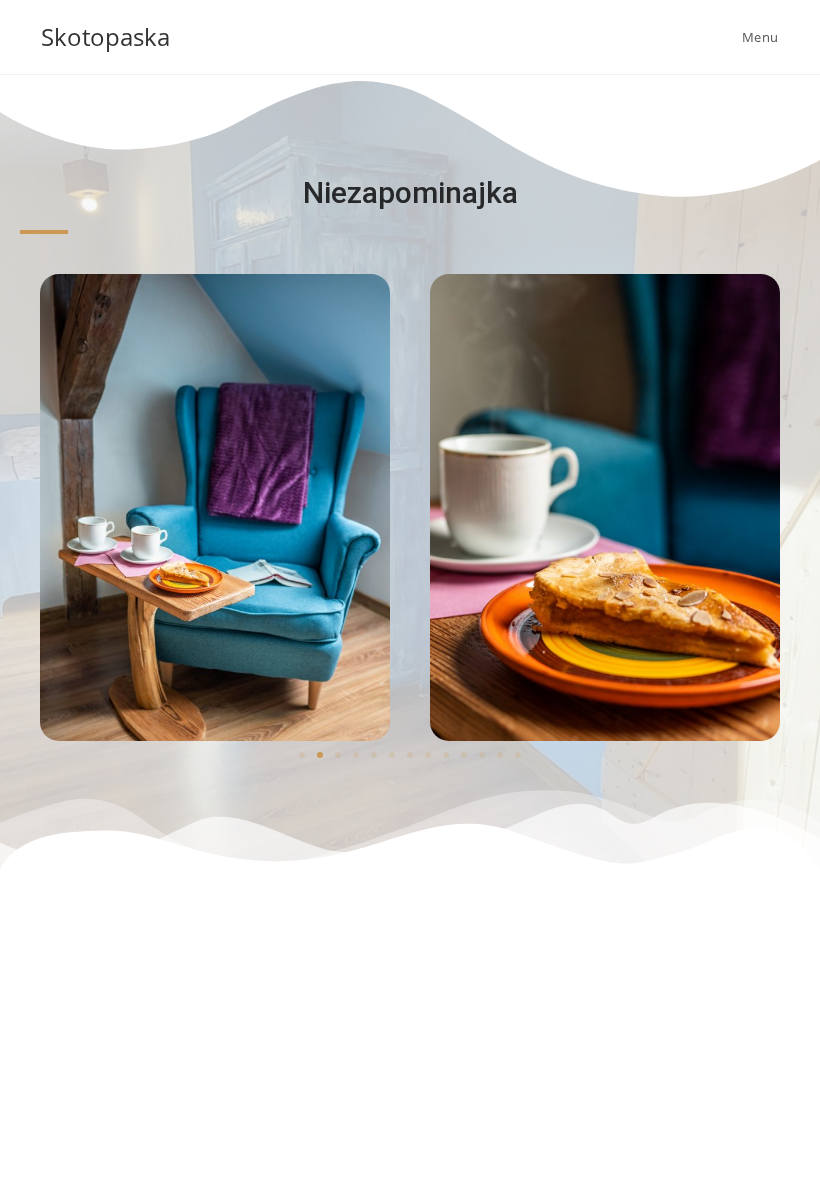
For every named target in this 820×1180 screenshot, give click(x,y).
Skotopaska (105, 36)
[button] (302, 755)
